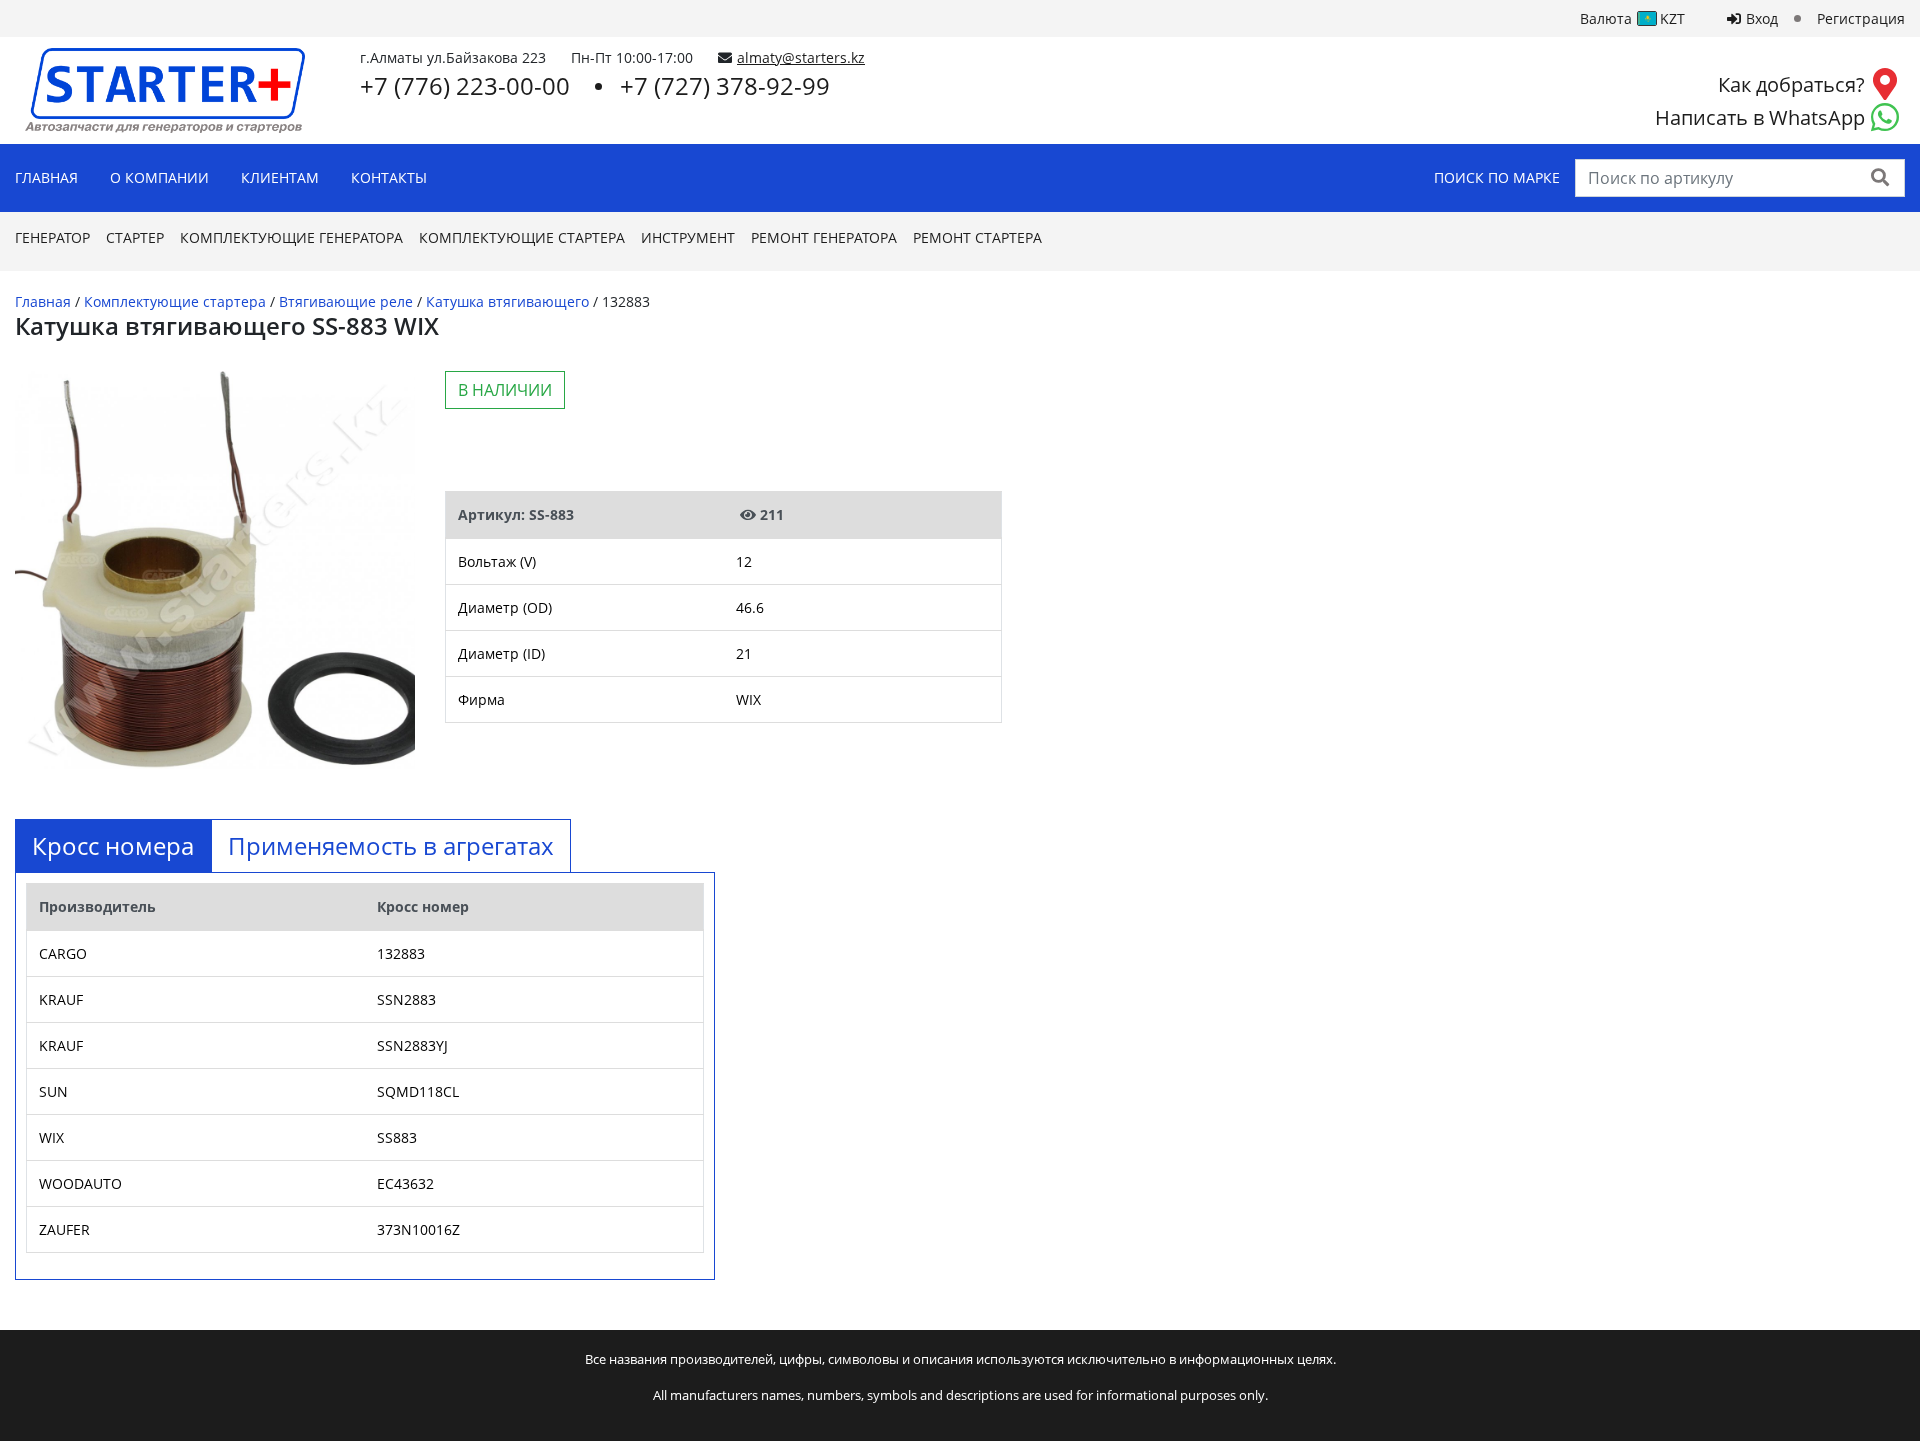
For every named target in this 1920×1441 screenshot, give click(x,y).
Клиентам (280, 177)
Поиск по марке (1497, 177)
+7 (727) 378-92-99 (725, 85)
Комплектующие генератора (291, 237)
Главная (46, 177)
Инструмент (688, 237)
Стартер (135, 237)
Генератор (52, 237)
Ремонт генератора (824, 237)
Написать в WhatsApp (1760, 117)
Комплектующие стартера (522, 237)
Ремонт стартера (977, 237)
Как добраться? (1791, 84)
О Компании (159, 177)
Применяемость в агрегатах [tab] (391, 845)
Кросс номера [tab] (113, 845)
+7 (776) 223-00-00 (465, 85)
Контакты (389, 177)
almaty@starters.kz (801, 57)
